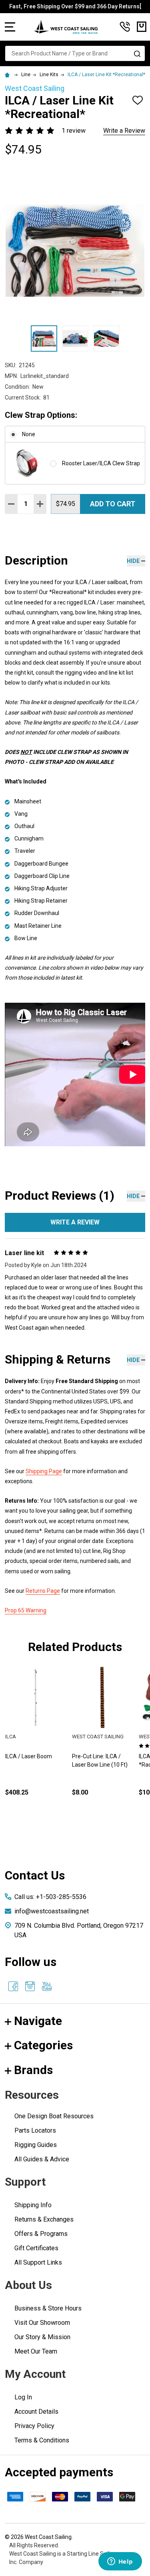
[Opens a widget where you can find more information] (120, 2562)
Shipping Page (44, 1471)
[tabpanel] (103, 1745)
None (29, 434)
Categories (43, 2045)
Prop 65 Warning (26, 1610)
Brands (33, 2070)
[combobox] (75, 53)
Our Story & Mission (42, 2337)
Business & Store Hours (48, 2308)
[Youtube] (47, 1986)
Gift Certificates (36, 2248)
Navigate (38, 2021)
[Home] (8, 75)
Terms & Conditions (42, 2440)
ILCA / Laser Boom (29, 1756)
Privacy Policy (34, 2426)
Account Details (36, 2412)
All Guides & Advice (42, 2159)
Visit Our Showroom (42, 2323)
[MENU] (10, 27)
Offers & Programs (41, 2234)
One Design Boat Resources (54, 2116)
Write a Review (124, 131)
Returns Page (43, 1591)
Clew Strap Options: (41, 415)
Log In (23, 2397)
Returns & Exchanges (44, 2219)
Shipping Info (33, 2205)
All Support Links (38, 2262)
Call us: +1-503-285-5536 (50, 1897)
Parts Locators (35, 2130)
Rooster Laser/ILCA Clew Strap (101, 463)
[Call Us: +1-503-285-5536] (125, 27)
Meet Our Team (36, 2351)
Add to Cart (113, 504)
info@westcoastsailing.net (52, 1911)
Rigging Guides (36, 2145)
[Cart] (142, 27)
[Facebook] (13, 1986)
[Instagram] (30, 1986)
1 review (74, 131)
